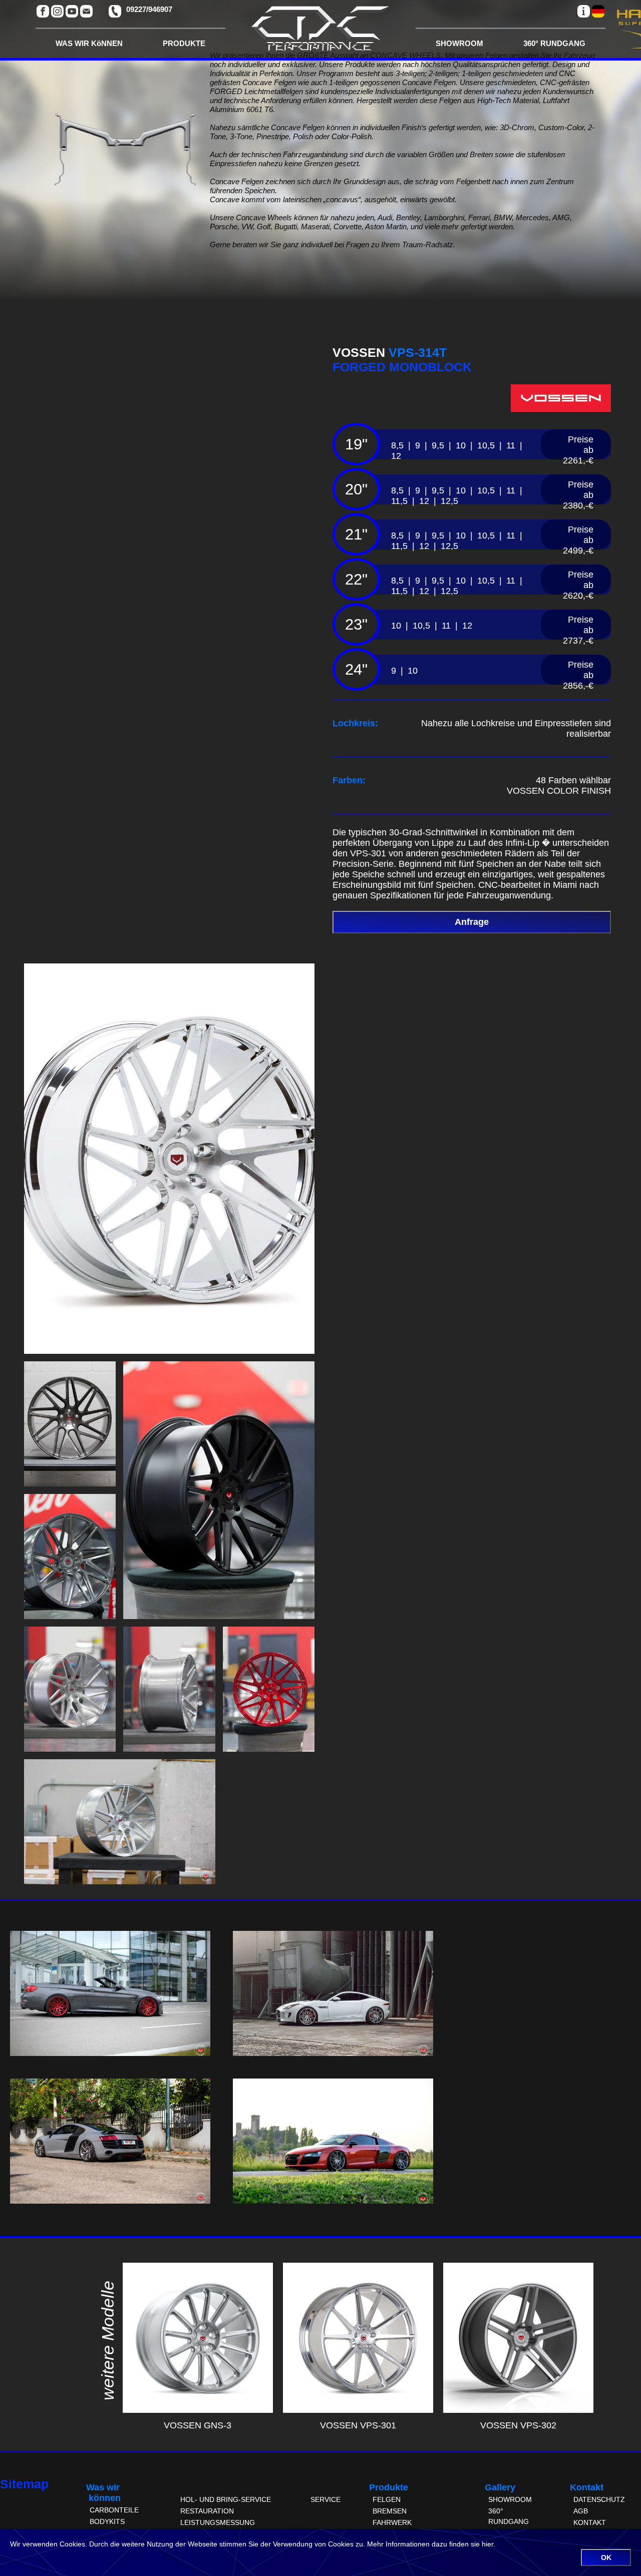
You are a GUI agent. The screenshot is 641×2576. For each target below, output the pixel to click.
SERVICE (326, 2499)
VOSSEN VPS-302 (518, 2425)
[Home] (320, 32)
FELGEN (387, 2499)
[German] (598, 11)
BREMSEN (390, 2511)
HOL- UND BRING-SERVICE (226, 2499)
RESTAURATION (207, 2511)
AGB (581, 2511)
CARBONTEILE (114, 2510)
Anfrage (472, 922)
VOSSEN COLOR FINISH (559, 791)
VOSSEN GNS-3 (198, 2425)
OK (606, 2557)
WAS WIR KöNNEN (89, 43)
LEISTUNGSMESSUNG (218, 2522)
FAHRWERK (392, 2522)
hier (488, 2544)
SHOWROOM (459, 43)
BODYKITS (107, 2521)
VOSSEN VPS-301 (358, 2425)
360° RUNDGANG (554, 43)
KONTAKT (590, 2522)
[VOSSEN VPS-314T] (169, 1351)
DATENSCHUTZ (599, 2499)
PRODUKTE (184, 43)
